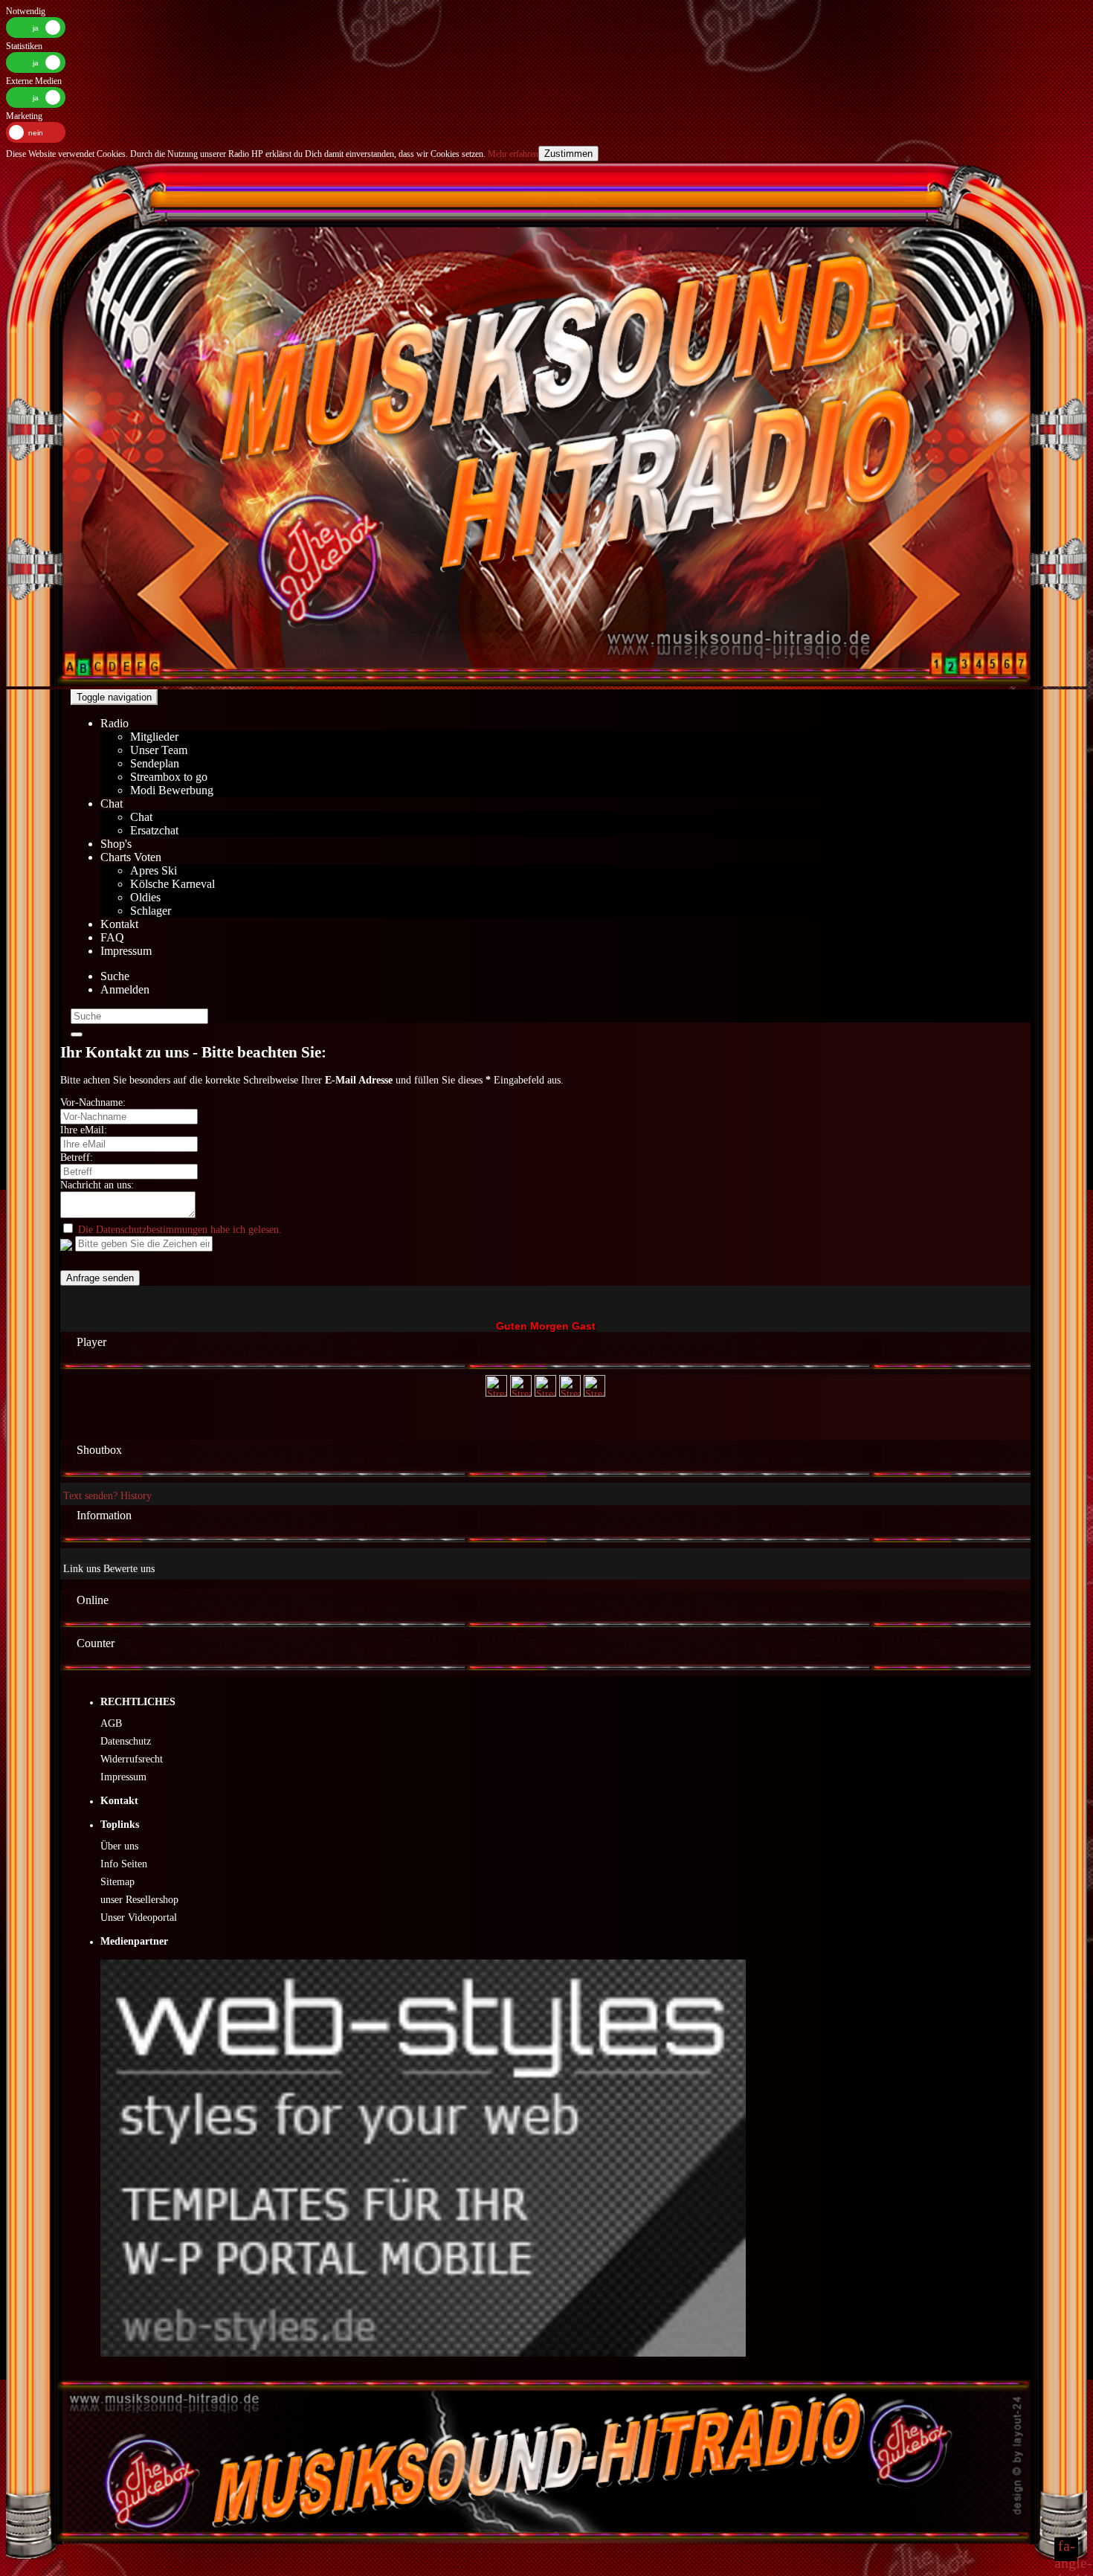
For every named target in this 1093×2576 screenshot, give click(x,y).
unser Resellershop (139, 1900)
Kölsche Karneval (173, 884)
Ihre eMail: (84, 1130)
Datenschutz (126, 1741)
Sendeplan (155, 763)
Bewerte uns (129, 1569)
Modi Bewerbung (172, 790)
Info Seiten (124, 1864)
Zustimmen (568, 154)
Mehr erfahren (512, 154)
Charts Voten (131, 857)
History (136, 1496)
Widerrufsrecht (132, 1759)
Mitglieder (154, 737)
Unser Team (159, 750)
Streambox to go (169, 777)
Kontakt (119, 924)
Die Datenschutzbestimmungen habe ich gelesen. (180, 1230)
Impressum (126, 951)
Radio (115, 723)
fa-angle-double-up (1066, 2549)
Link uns (82, 1569)
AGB (111, 1723)
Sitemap (117, 1882)
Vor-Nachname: (93, 1102)
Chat (112, 804)
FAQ (112, 937)
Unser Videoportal (139, 1917)
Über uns (119, 1846)
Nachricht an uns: (97, 1185)
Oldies (145, 897)
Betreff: (77, 1157)
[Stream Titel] (496, 1393)
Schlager (151, 911)
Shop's (116, 844)
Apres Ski (154, 870)
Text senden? (90, 1496)
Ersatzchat (154, 830)
